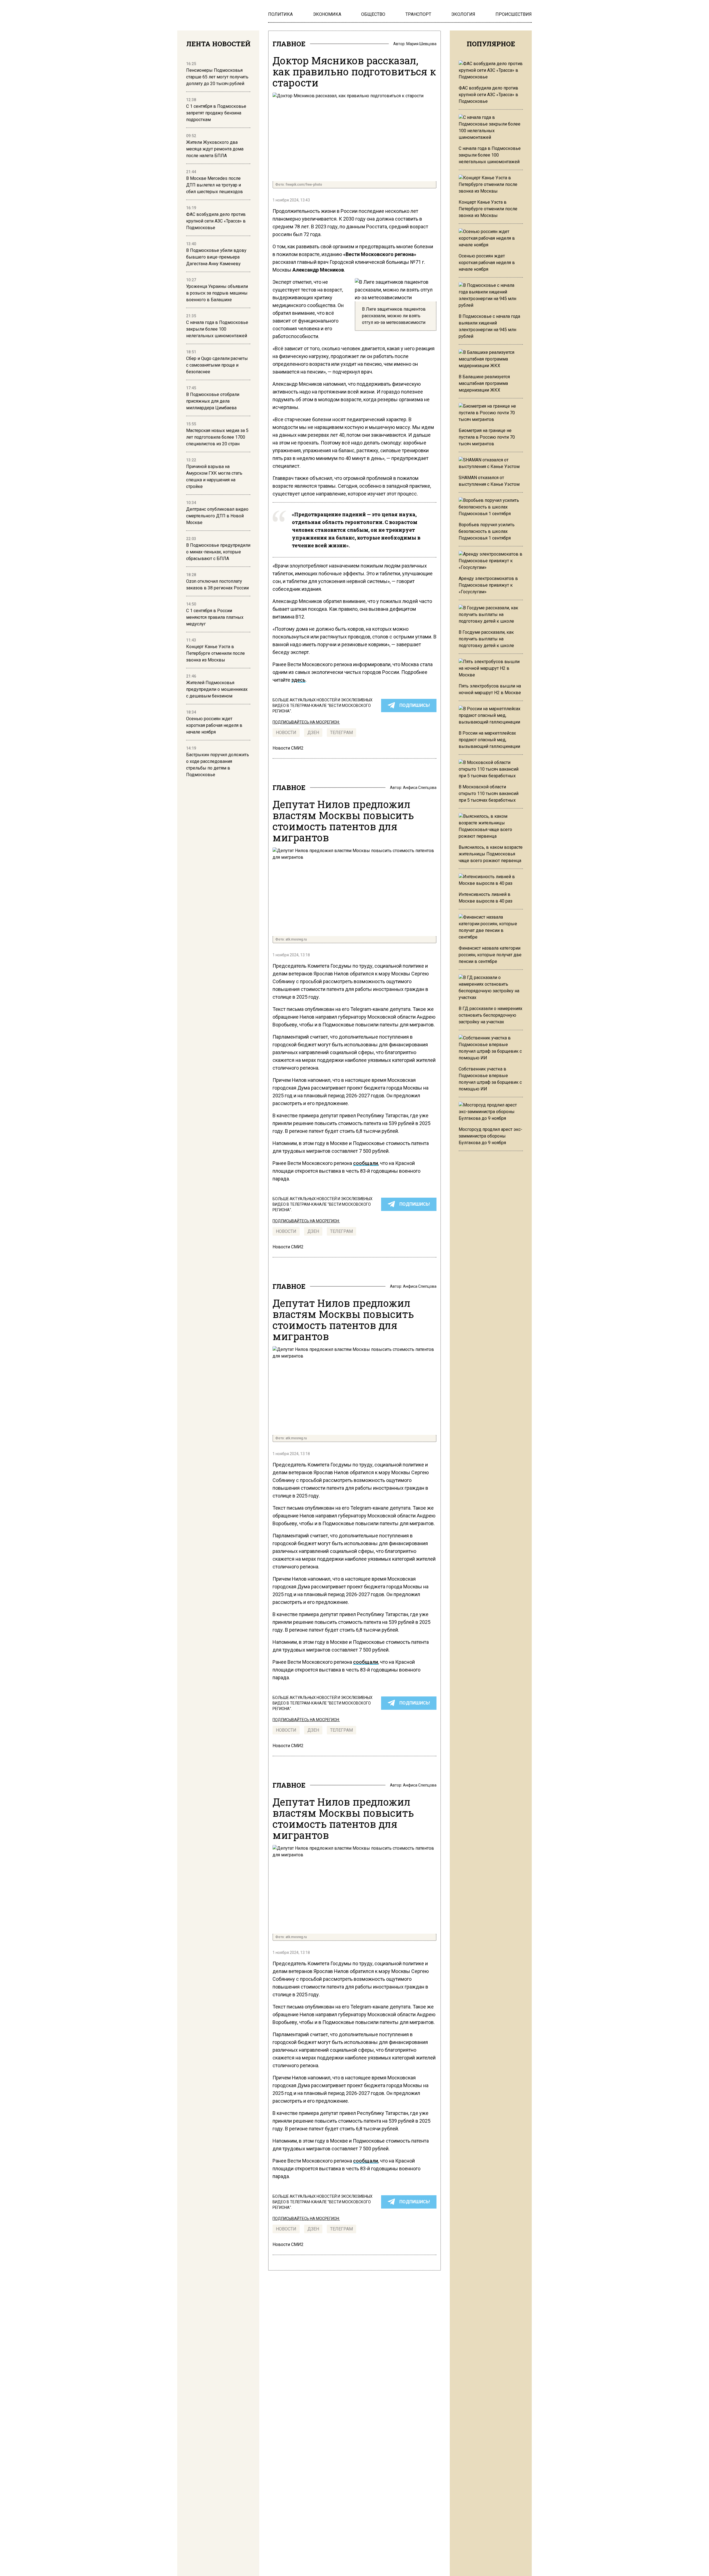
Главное (289, 44)
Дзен (313, 733)
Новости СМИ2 (288, 748)
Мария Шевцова (421, 44)
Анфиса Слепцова (420, 788)
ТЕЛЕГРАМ (341, 733)
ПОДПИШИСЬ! (415, 705)
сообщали (366, 1163)
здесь (298, 680)
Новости (286, 733)
